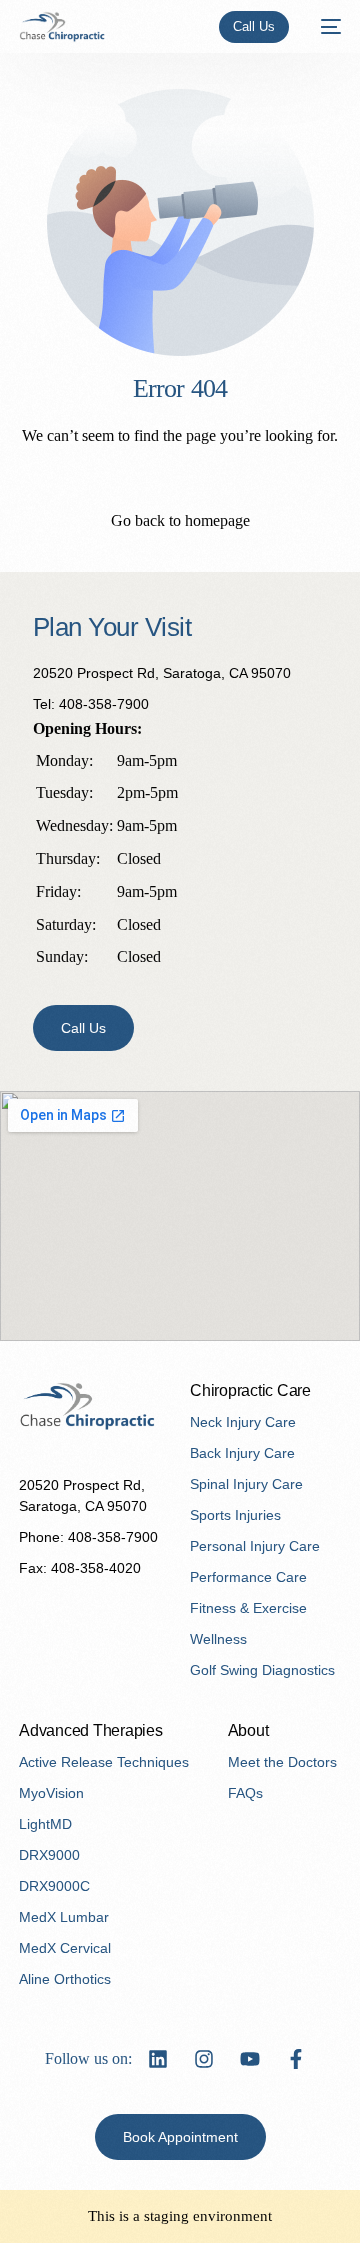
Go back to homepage (180, 520)
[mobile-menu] (325, 27)
